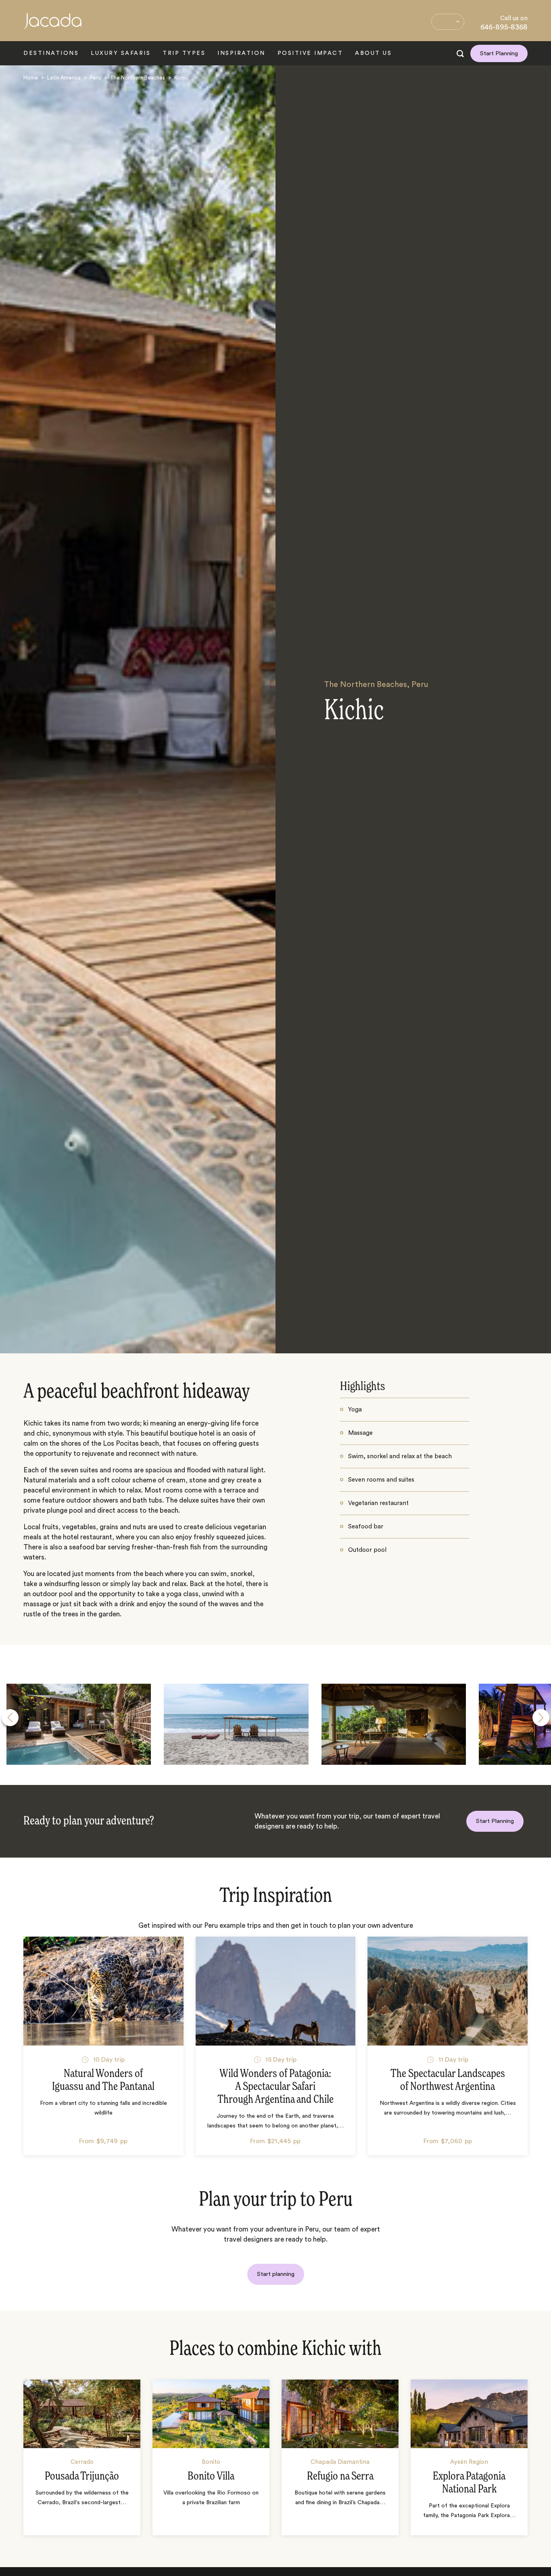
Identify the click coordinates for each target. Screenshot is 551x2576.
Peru (95, 78)
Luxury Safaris (121, 53)
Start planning (276, 2274)
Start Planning (499, 53)
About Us (373, 53)
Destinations (51, 53)
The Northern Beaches (138, 78)
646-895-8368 (504, 27)
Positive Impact (310, 53)
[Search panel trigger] (460, 54)
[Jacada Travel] (52, 26)
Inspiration (241, 53)
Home (31, 78)
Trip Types (184, 53)
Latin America (64, 78)
